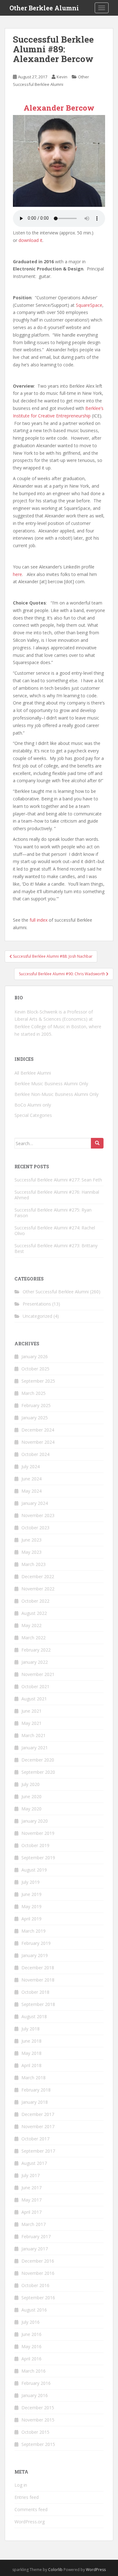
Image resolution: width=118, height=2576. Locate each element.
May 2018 (31, 2053)
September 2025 (38, 1381)
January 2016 (35, 2395)
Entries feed (27, 2497)
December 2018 (38, 1968)
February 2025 (36, 1405)
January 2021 (35, 1748)
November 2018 (38, 1980)
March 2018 (34, 2078)
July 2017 (31, 2175)
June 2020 (31, 1796)
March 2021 (34, 1735)
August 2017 (34, 2163)
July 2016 (31, 2322)
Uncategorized (37, 1316)
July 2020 (31, 1784)
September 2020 (38, 1772)
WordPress (96, 2570)
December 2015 (38, 2408)
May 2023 (31, 1552)
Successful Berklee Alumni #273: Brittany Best (56, 1248)
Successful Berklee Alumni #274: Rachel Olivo (55, 1230)
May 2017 (31, 2200)
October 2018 (35, 1992)
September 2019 (38, 1858)
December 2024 (38, 1430)
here (17, 574)
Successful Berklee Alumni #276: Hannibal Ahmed (57, 1195)
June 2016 (31, 2334)
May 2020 (31, 1809)
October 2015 (35, 2432)
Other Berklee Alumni (44, 8)
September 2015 (38, 2444)
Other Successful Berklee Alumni (56, 1292)
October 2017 (35, 2139)
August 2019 (34, 1870)
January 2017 (35, 2249)
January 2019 (35, 1955)
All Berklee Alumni (33, 1073)
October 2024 (35, 1454)
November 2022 (38, 1589)
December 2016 (38, 2261)
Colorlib (55, 2570)
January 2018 (35, 2102)
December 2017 (38, 2114)
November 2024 (38, 1442)
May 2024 (31, 1491)
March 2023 (34, 1564)
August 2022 (34, 1613)
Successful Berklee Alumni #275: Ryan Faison (53, 1213)
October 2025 (35, 1369)
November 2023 (38, 1515)
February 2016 (36, 2383)
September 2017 (38, 2151)
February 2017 (36, 2236)
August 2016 (34, 2310)
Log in (21, 2485)
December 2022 (38, 1576)
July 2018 (31, 2029)
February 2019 (36, 1943)
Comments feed (31, 2509)
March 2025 (34, 1393)
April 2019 (31, 1919)
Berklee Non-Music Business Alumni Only (56, 1094)
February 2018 (36, 2090)
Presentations (37, 1304)
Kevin (62, 77)
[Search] (97, 1143)
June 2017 (31, 2188)
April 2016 (31, 2359)
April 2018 (31, 2065)
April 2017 (31, 2212)
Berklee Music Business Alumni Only (51, 1084)
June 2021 (31, 1711)
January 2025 (35, 1418)
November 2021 (38, 1674)
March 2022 (34, 1638)
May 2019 (31, 1906)
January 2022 (35, 1662)
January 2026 (35, 1356)
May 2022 (31, 1625)
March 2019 (34, 1931)
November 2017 (38, 2126)
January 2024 (35, 1503)
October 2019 (35, 1845)
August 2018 (34, 2016)
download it (31, 240)
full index (39, 920)
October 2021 (35, 1686)
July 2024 (31, 1466)
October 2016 (35, 2285)
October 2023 (35, 1528)
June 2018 (31, 2041)
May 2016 (31, 2346)
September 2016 (38, 2298)
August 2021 (34, 1699)
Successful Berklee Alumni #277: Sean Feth (58, 1180)
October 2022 (35, 1601)
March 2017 (34, 2224)
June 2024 (31, 1479)
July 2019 (31, 1882)
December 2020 (38, 1760)
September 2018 (38, 2004)
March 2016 (34, 2371)
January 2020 (35, 1821)
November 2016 (38, 2273)
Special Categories (33, 1115)
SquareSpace (89, 305)
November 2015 (38, 2420)
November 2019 (38, 1833)
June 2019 (31, 1894)
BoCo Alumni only (33, 1105)
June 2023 (31, 1540)
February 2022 (36, 1650)
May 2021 (31, 1723)
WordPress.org (30, 2522)
